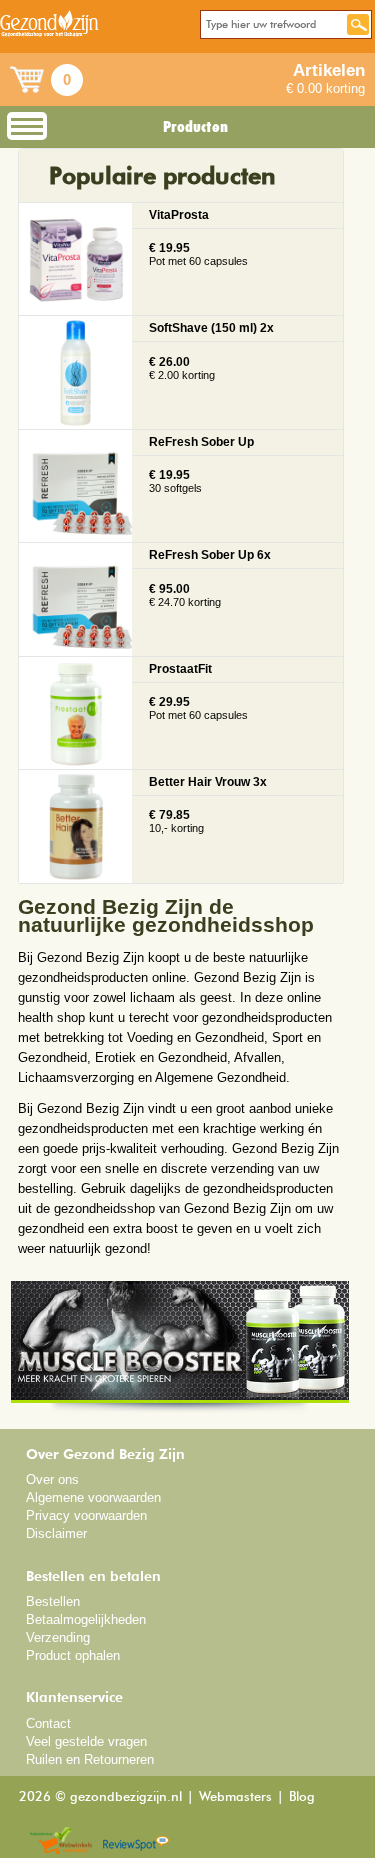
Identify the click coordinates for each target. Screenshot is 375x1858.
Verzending (58, 1637)
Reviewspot (136, 1841)
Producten (195, 127)
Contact (48, 1723)
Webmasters (235, 1797)
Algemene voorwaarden (93, 1497)
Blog (302, 1797)
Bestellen (53, 1601)
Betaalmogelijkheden (86, 1619)
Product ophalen (73, 1655)
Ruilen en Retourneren (90, 1759)
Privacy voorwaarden (86, 1515)
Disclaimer (56, 1533)
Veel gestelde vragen (86, 1741)
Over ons (52, 1479)
